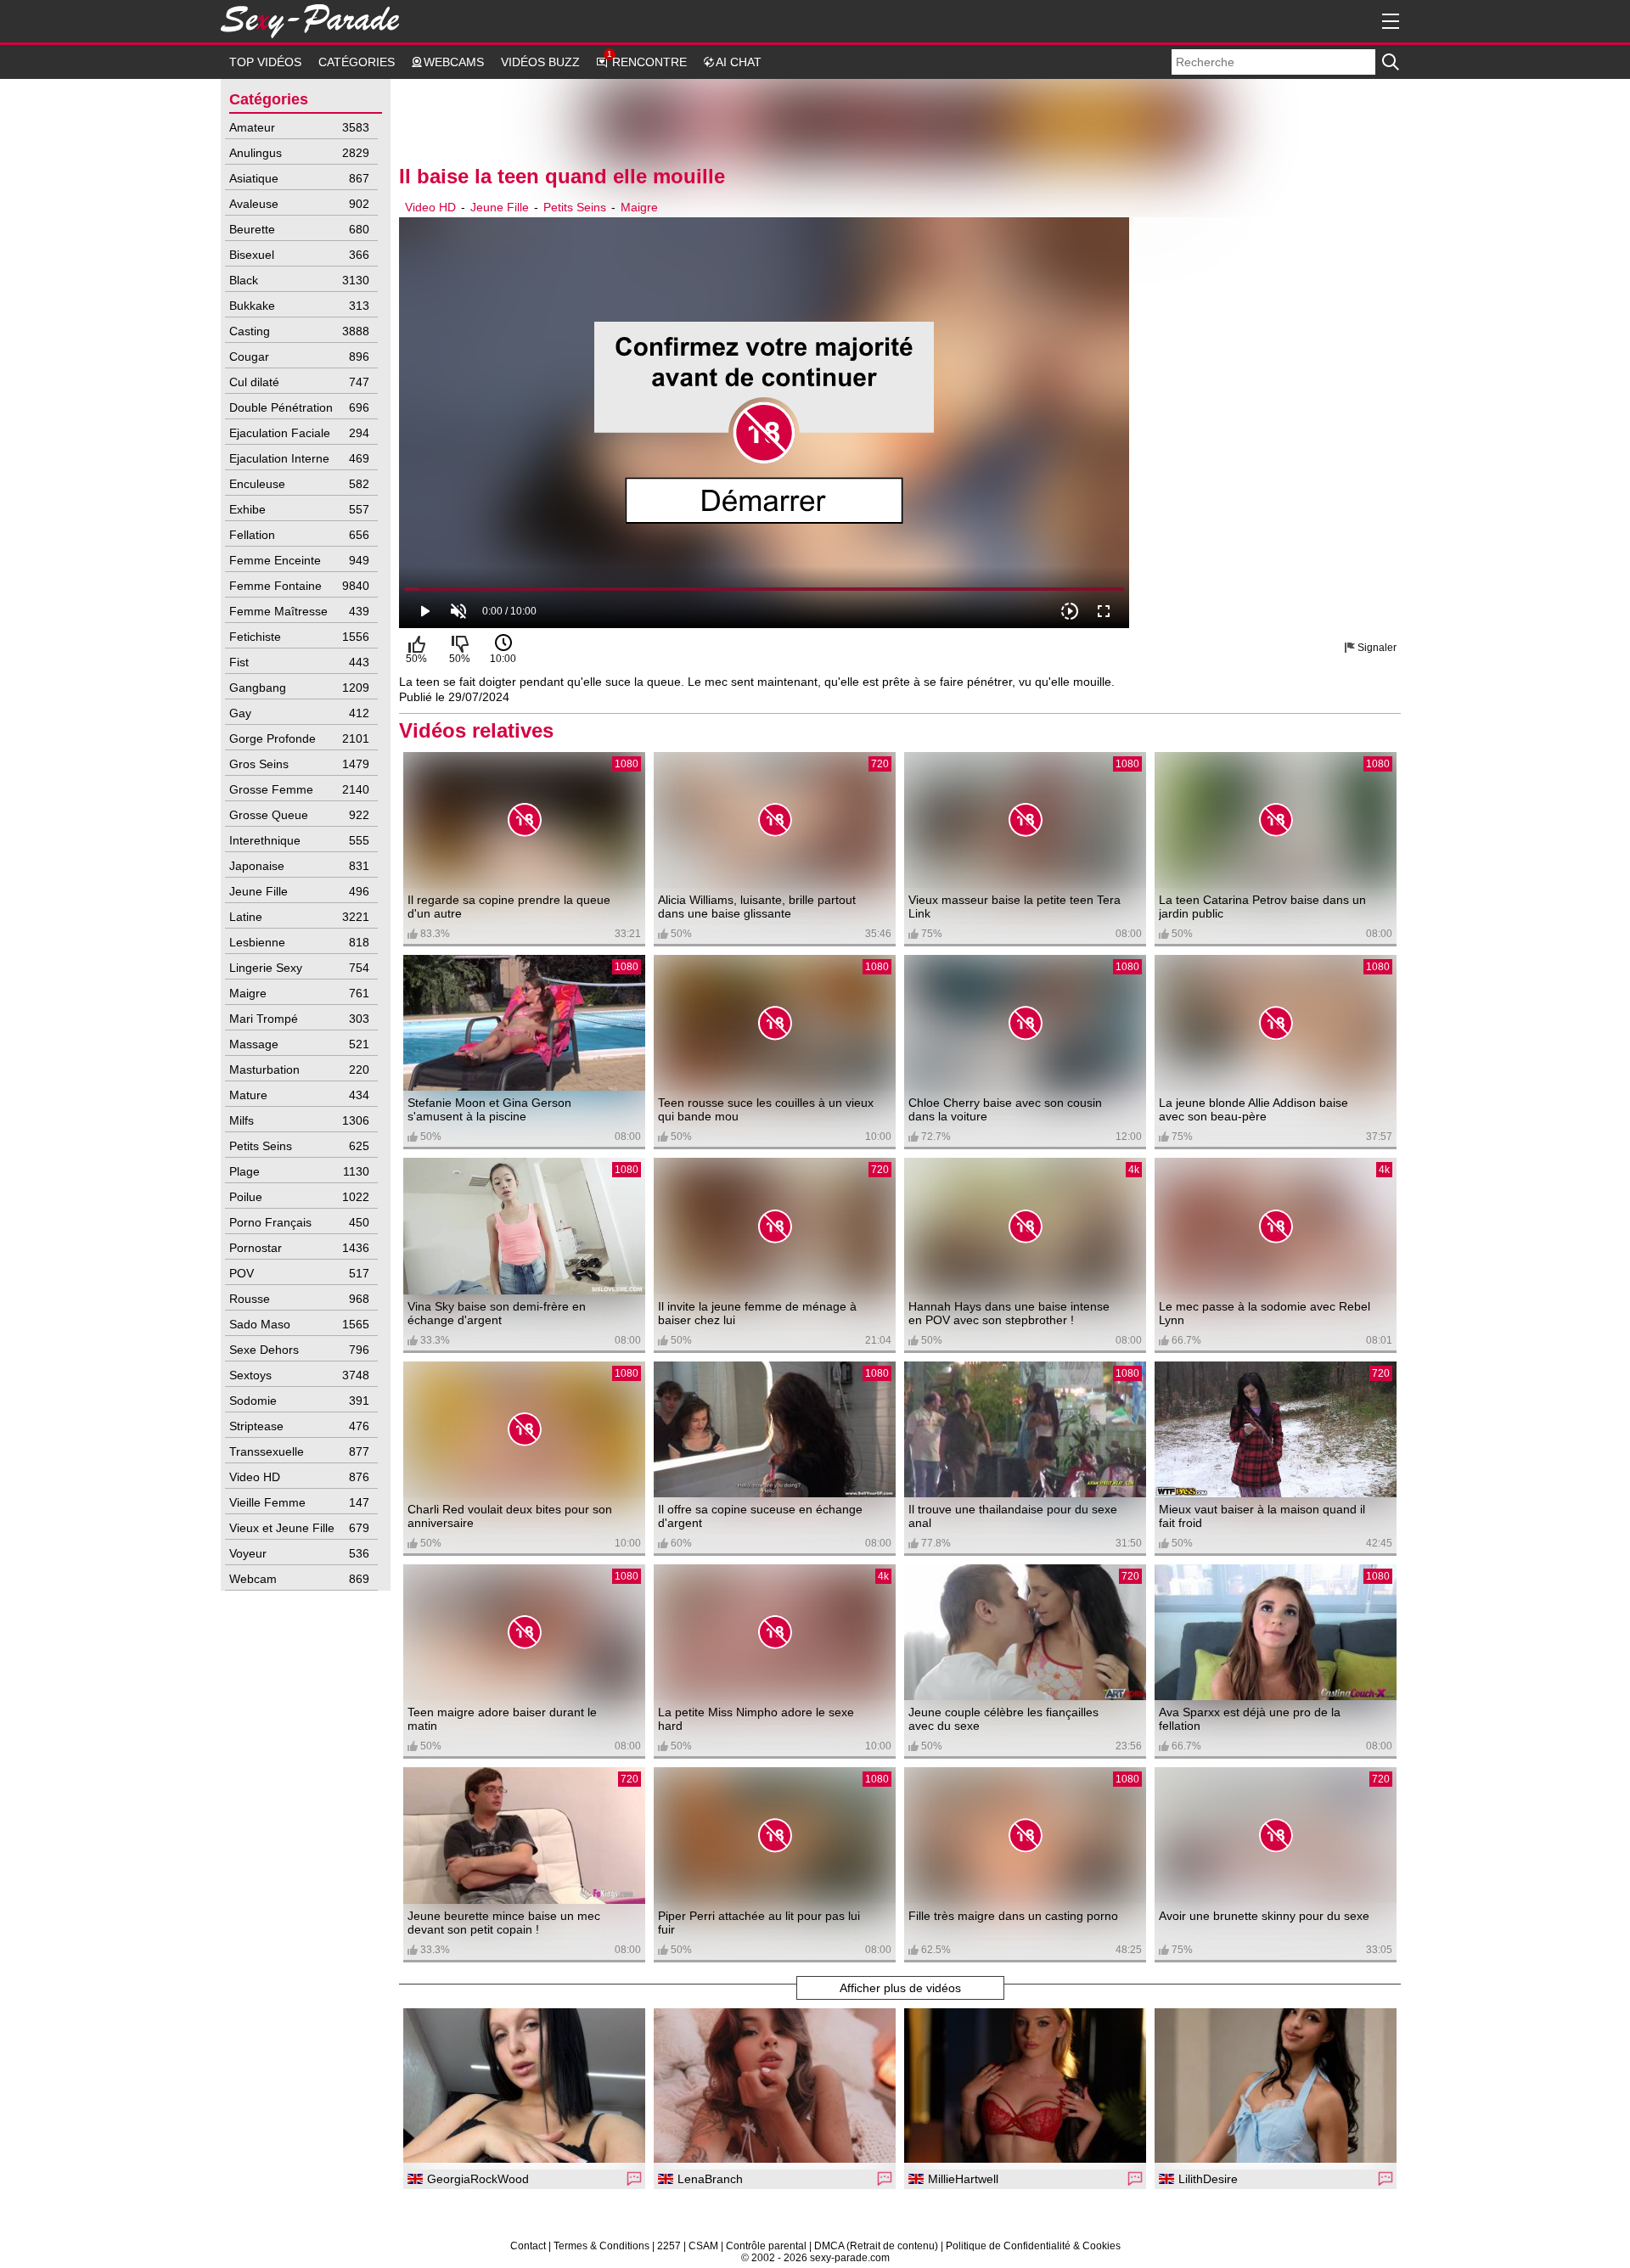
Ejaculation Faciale (299, 433)
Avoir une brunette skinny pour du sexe (1264, 1916)
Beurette (299, 229)
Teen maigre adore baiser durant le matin (502, 1719)
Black (299, 280)
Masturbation (299, 1069)
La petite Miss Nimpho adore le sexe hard (756, 1719)
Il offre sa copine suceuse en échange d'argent (760, 1516)
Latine (299, 917)
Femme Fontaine (299, 586)
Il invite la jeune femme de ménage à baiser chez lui (757, 1313)
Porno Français (299, 1222)
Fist (299, 662)
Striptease (299, 1426)
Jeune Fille (299, 891)
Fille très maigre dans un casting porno (1013, 1916)
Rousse (299, 1299)
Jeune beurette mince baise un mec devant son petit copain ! (504, 1923)
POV (299, 1273)
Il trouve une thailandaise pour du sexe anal (1013, 1516)
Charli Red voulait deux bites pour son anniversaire (510, 1516)
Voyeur (299, 1553)
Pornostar (299, 1248)
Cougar (299, 356)
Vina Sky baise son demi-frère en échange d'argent (497, 1313)
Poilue (299, 1197)
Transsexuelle (299, 1451)
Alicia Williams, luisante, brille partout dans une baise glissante (757, 907)
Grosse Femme (299, 789)
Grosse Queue (299, 815)
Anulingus (299, 153)
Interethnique (299, 840)
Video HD (299, 1477)
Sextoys (299, 1375)
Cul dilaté (299, 382)
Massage (299, 1044)
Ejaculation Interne (299, 458)
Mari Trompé (299, 1019)
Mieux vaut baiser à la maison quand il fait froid (1262, 1516)
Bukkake (299, 306)
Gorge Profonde (299, 738)
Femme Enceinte (299, 560)
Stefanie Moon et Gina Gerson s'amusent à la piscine (489, 1109)
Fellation (299, 535)
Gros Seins (299, 764)
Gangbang (299, 688)
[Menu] (1388, 21)
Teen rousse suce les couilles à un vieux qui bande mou (766, 1109)
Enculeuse (299, 484)
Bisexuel (299, 255)
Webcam (299, 1579)
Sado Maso (299, 1324)
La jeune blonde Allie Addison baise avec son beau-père (1253, 1109)
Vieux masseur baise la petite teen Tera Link (1015, 907)
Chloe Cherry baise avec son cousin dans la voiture (1005, 1109)
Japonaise (299, 866)
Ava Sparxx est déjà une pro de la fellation (1250, 1719)
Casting (299, 331)
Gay (299, 713)
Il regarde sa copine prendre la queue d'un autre (509, 907)
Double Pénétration (299, 407)
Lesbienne (299, 942)
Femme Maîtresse (299, 611)
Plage (299, 1171)
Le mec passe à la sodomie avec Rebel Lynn (1265, 1313)
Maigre (299, 993)
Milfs (299, 1120)
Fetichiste (299, 637)
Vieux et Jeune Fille (299, 1528)
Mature (299, 1095)
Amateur (299, 127)
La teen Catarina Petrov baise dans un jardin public (1262, 907)
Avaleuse (299, 204)
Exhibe (299, 509)
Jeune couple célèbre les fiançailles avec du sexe (1003, 1719)
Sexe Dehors (299, 1350)
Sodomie (299, 1401)
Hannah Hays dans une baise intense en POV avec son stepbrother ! (1009, 1313)
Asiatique (299, 178)
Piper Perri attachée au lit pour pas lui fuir (759, 1923)
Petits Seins (299, 1146)
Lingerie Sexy (299, 968)
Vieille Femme (299, 1502)
